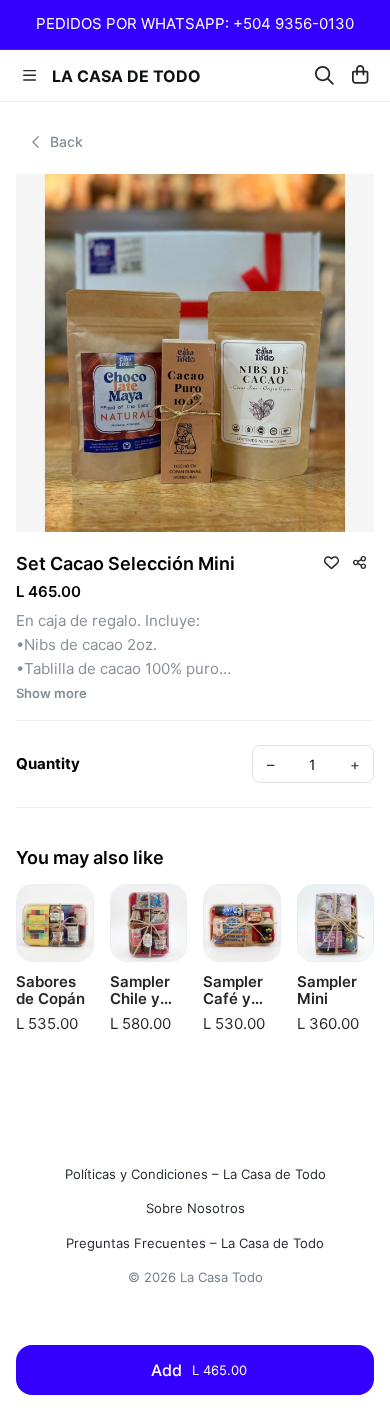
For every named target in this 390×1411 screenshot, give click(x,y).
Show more (51, 693)
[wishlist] (331, 562)
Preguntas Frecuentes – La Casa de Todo (195, 1243)
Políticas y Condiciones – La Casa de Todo (195, 1174)
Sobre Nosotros (195, 1208)
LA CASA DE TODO (126, 76)
